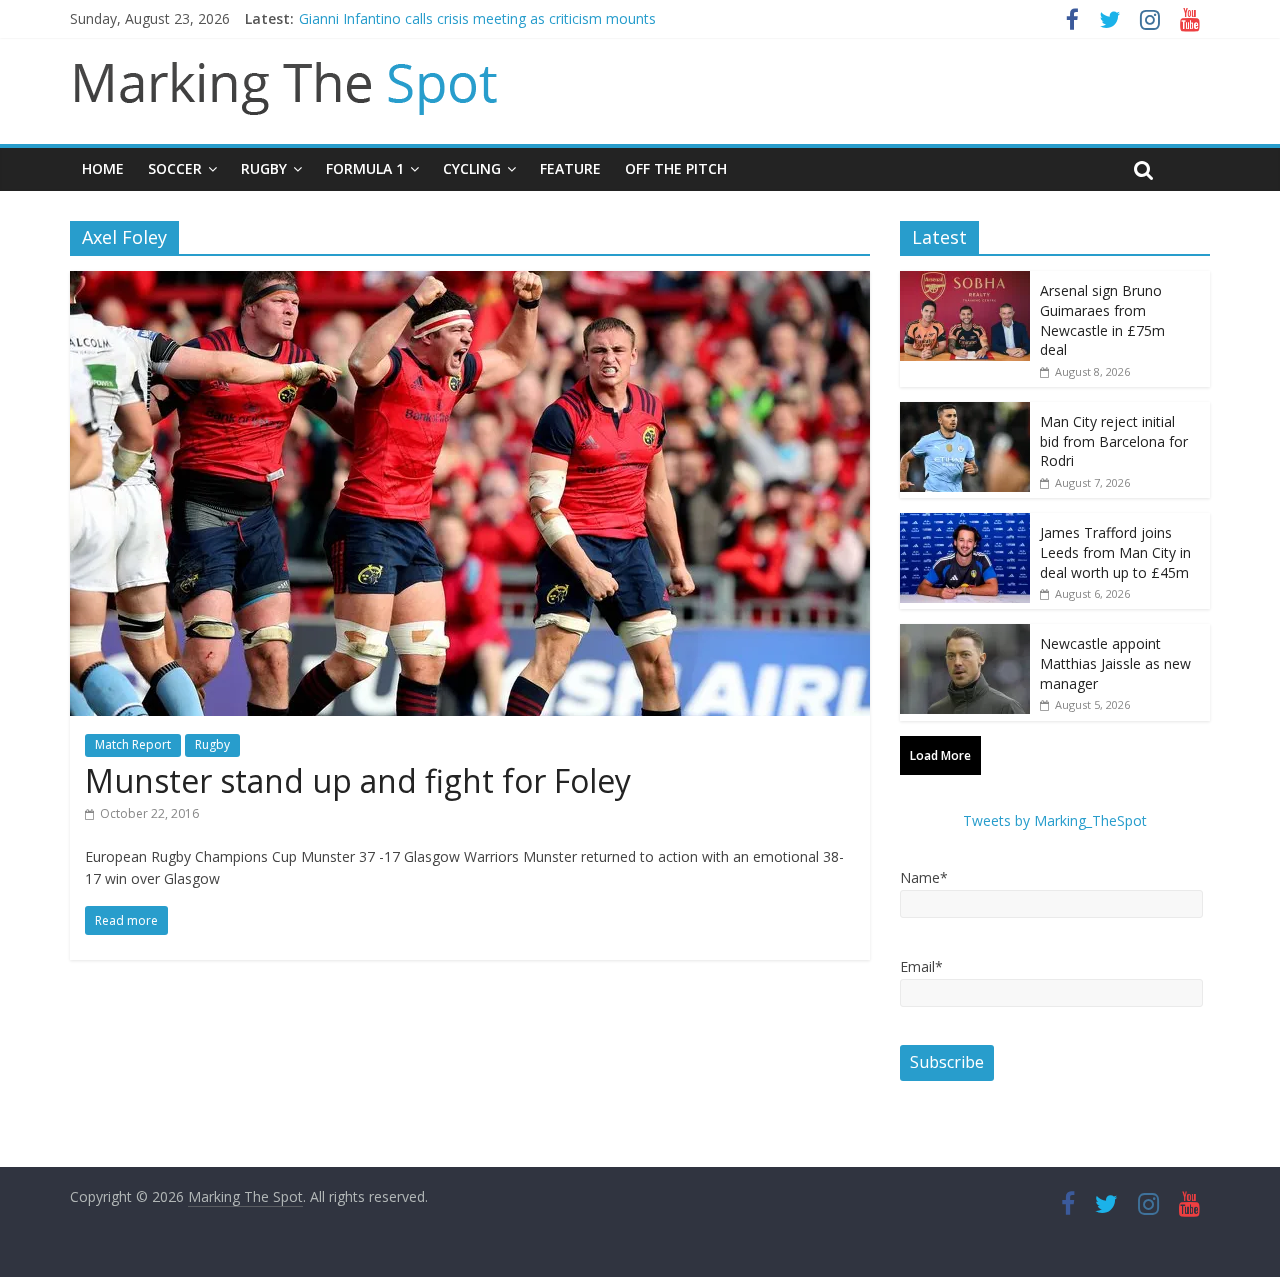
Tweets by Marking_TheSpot (1055, 820)
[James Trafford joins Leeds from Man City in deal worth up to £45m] (965, 523)
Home (103, 168)
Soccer (175, 168)
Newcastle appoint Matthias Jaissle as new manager (1115, 663)
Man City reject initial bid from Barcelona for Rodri (1114, 441)
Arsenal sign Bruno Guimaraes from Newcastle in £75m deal (1102, 320)
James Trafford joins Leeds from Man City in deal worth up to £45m (1115, 552)
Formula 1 (365, 168)
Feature (570, 168)
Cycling (472, 168)
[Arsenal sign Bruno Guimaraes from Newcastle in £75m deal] (965, 281)
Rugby (264, 168)
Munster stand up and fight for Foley (358, 780)
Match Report (133, 744)
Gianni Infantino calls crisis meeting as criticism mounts (477, 18)
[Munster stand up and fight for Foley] (470, 283)
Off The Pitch (676, 168)
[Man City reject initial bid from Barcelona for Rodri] (965, 412)
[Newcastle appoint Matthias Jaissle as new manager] (965, 634)
